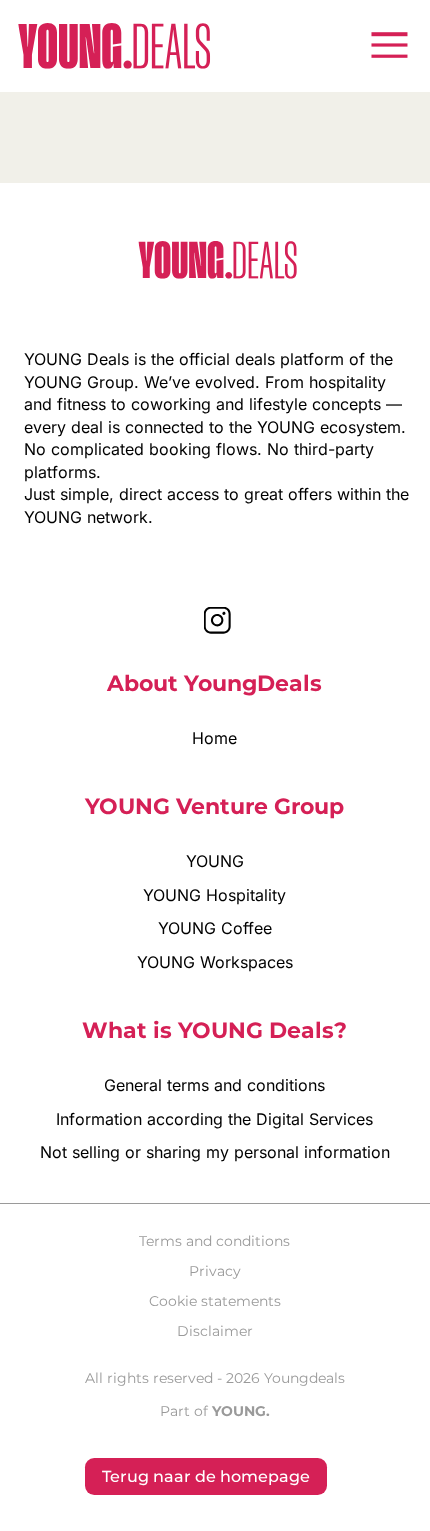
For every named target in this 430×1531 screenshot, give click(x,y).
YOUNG (215, 860)
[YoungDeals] (114, 46)
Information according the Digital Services (214, 1118)
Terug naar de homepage (206, 1476)
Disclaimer (215, 1331)
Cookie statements (215, 1301)
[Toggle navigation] (389, 45)
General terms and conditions (214, 1084)
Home (214, 737)
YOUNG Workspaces (215, 961)
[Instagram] (217, 619)
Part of (215, 1411)
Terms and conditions (214, 1241)
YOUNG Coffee (215, 927)
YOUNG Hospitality (214, 894)
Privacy (215, 1271)
